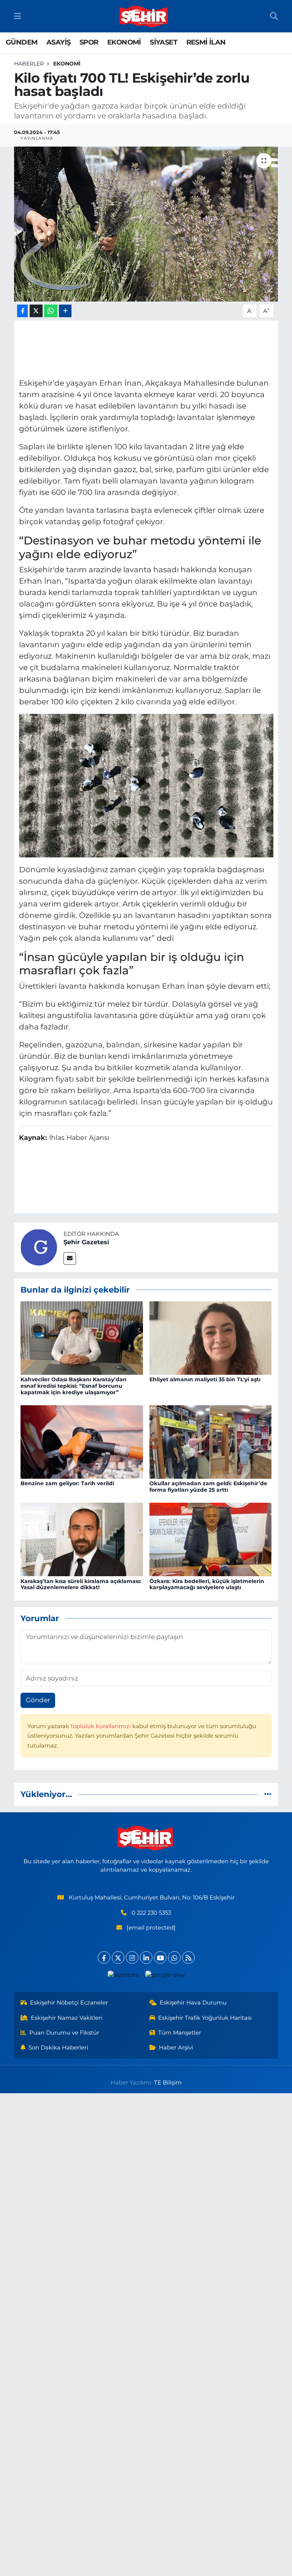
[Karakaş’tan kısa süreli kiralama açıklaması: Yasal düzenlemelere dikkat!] (82, 1539)
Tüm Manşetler (180, 2033)
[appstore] (123, 1975)
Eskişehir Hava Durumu (193, 2003)
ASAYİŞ (58, 42)
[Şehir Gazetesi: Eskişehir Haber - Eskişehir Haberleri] (144, 16)
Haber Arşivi (176, 2048)
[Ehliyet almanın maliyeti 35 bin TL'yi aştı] (211, 1337)
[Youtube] (160, 1958)
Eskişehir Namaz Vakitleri (67, 2018)
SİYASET (163, 42)
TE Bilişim (168, 2083)
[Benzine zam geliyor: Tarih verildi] (82, 1441)
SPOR (89, 42)
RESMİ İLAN (206, 42)
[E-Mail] (70, 1258)
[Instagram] (132, 1958)
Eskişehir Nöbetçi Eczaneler (69, 2003)
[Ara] (274, 16)
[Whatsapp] (174, 1958)
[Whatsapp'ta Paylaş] (51, 311)
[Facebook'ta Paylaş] (22, 311)
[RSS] (188, 1958)
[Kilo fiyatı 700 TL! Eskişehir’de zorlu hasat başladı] (146, 224)
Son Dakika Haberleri (58, 2048)
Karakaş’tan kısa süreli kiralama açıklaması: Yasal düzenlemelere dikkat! (81, 1584)
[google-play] (165, 1975)
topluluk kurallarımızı (102, 1726)
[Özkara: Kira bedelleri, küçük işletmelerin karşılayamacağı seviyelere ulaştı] (211, 1539)
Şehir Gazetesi (86, 1242)
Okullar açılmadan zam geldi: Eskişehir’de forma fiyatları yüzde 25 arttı (208, 1487)
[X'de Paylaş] (36, 311)
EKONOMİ (124, 42)
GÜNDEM (21, 42)
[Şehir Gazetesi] (39, 1247)
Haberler (29, 64)
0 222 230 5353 (151, 1913)
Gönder (38, 1700)
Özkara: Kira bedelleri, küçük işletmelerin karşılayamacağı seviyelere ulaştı (207, 1584)
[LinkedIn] (146, 1958)
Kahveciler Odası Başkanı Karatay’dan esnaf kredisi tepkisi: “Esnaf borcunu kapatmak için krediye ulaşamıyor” (74, 1386)
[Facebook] (104, 1958)
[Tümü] (268, 1794)
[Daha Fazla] (65, 311)
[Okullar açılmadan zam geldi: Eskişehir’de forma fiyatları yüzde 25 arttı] (211, 1441)
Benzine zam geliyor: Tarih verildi (67, 1483)
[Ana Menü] (18, 16)
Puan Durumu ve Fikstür (64, 2033)
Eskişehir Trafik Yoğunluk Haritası (205, 2018)
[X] (118, 1958)
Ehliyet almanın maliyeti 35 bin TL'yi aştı (205, 1379)
